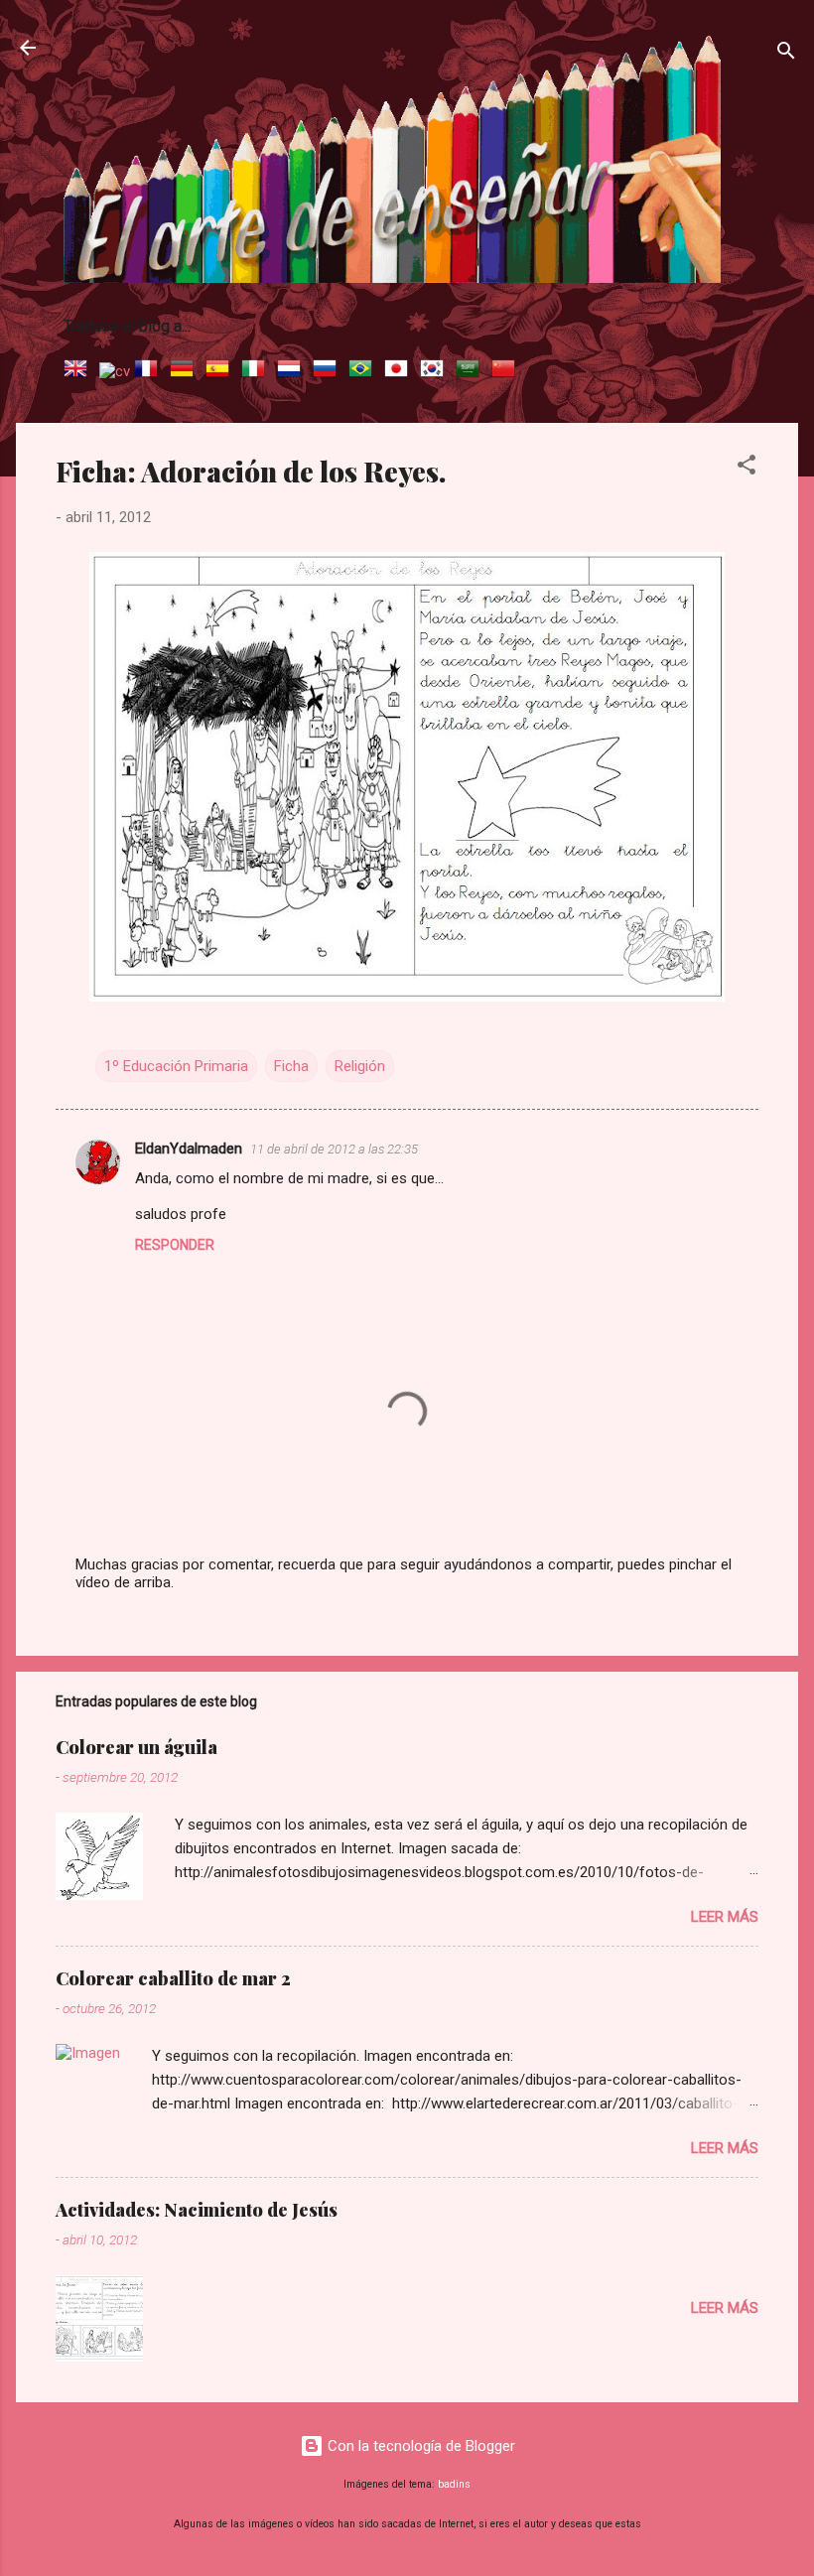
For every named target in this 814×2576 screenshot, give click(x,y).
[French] (150, 371)
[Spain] (221, 371)
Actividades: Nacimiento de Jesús (197, 2210)
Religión (360, 1066)
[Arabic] (472, 371)
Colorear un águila (136, 1747)
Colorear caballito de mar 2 (173, 1978)
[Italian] (257, 371)
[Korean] (436, 371)
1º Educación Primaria (176, 1066)
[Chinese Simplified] (507, 371)
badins (454, 2484)
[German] (186, 371)
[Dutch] (293, 371)
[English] (79, 371)
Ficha (291, 1066)
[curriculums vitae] (115, 371)
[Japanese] (400, 371)
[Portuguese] (364, 371)
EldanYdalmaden (189, 1149)
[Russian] (329, 371)
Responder (175, 1245)
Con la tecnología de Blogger (419, 2446)
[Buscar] (786, 54)
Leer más (725, 1917)
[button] (746, 468)
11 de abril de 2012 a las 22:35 (334, 1149)
